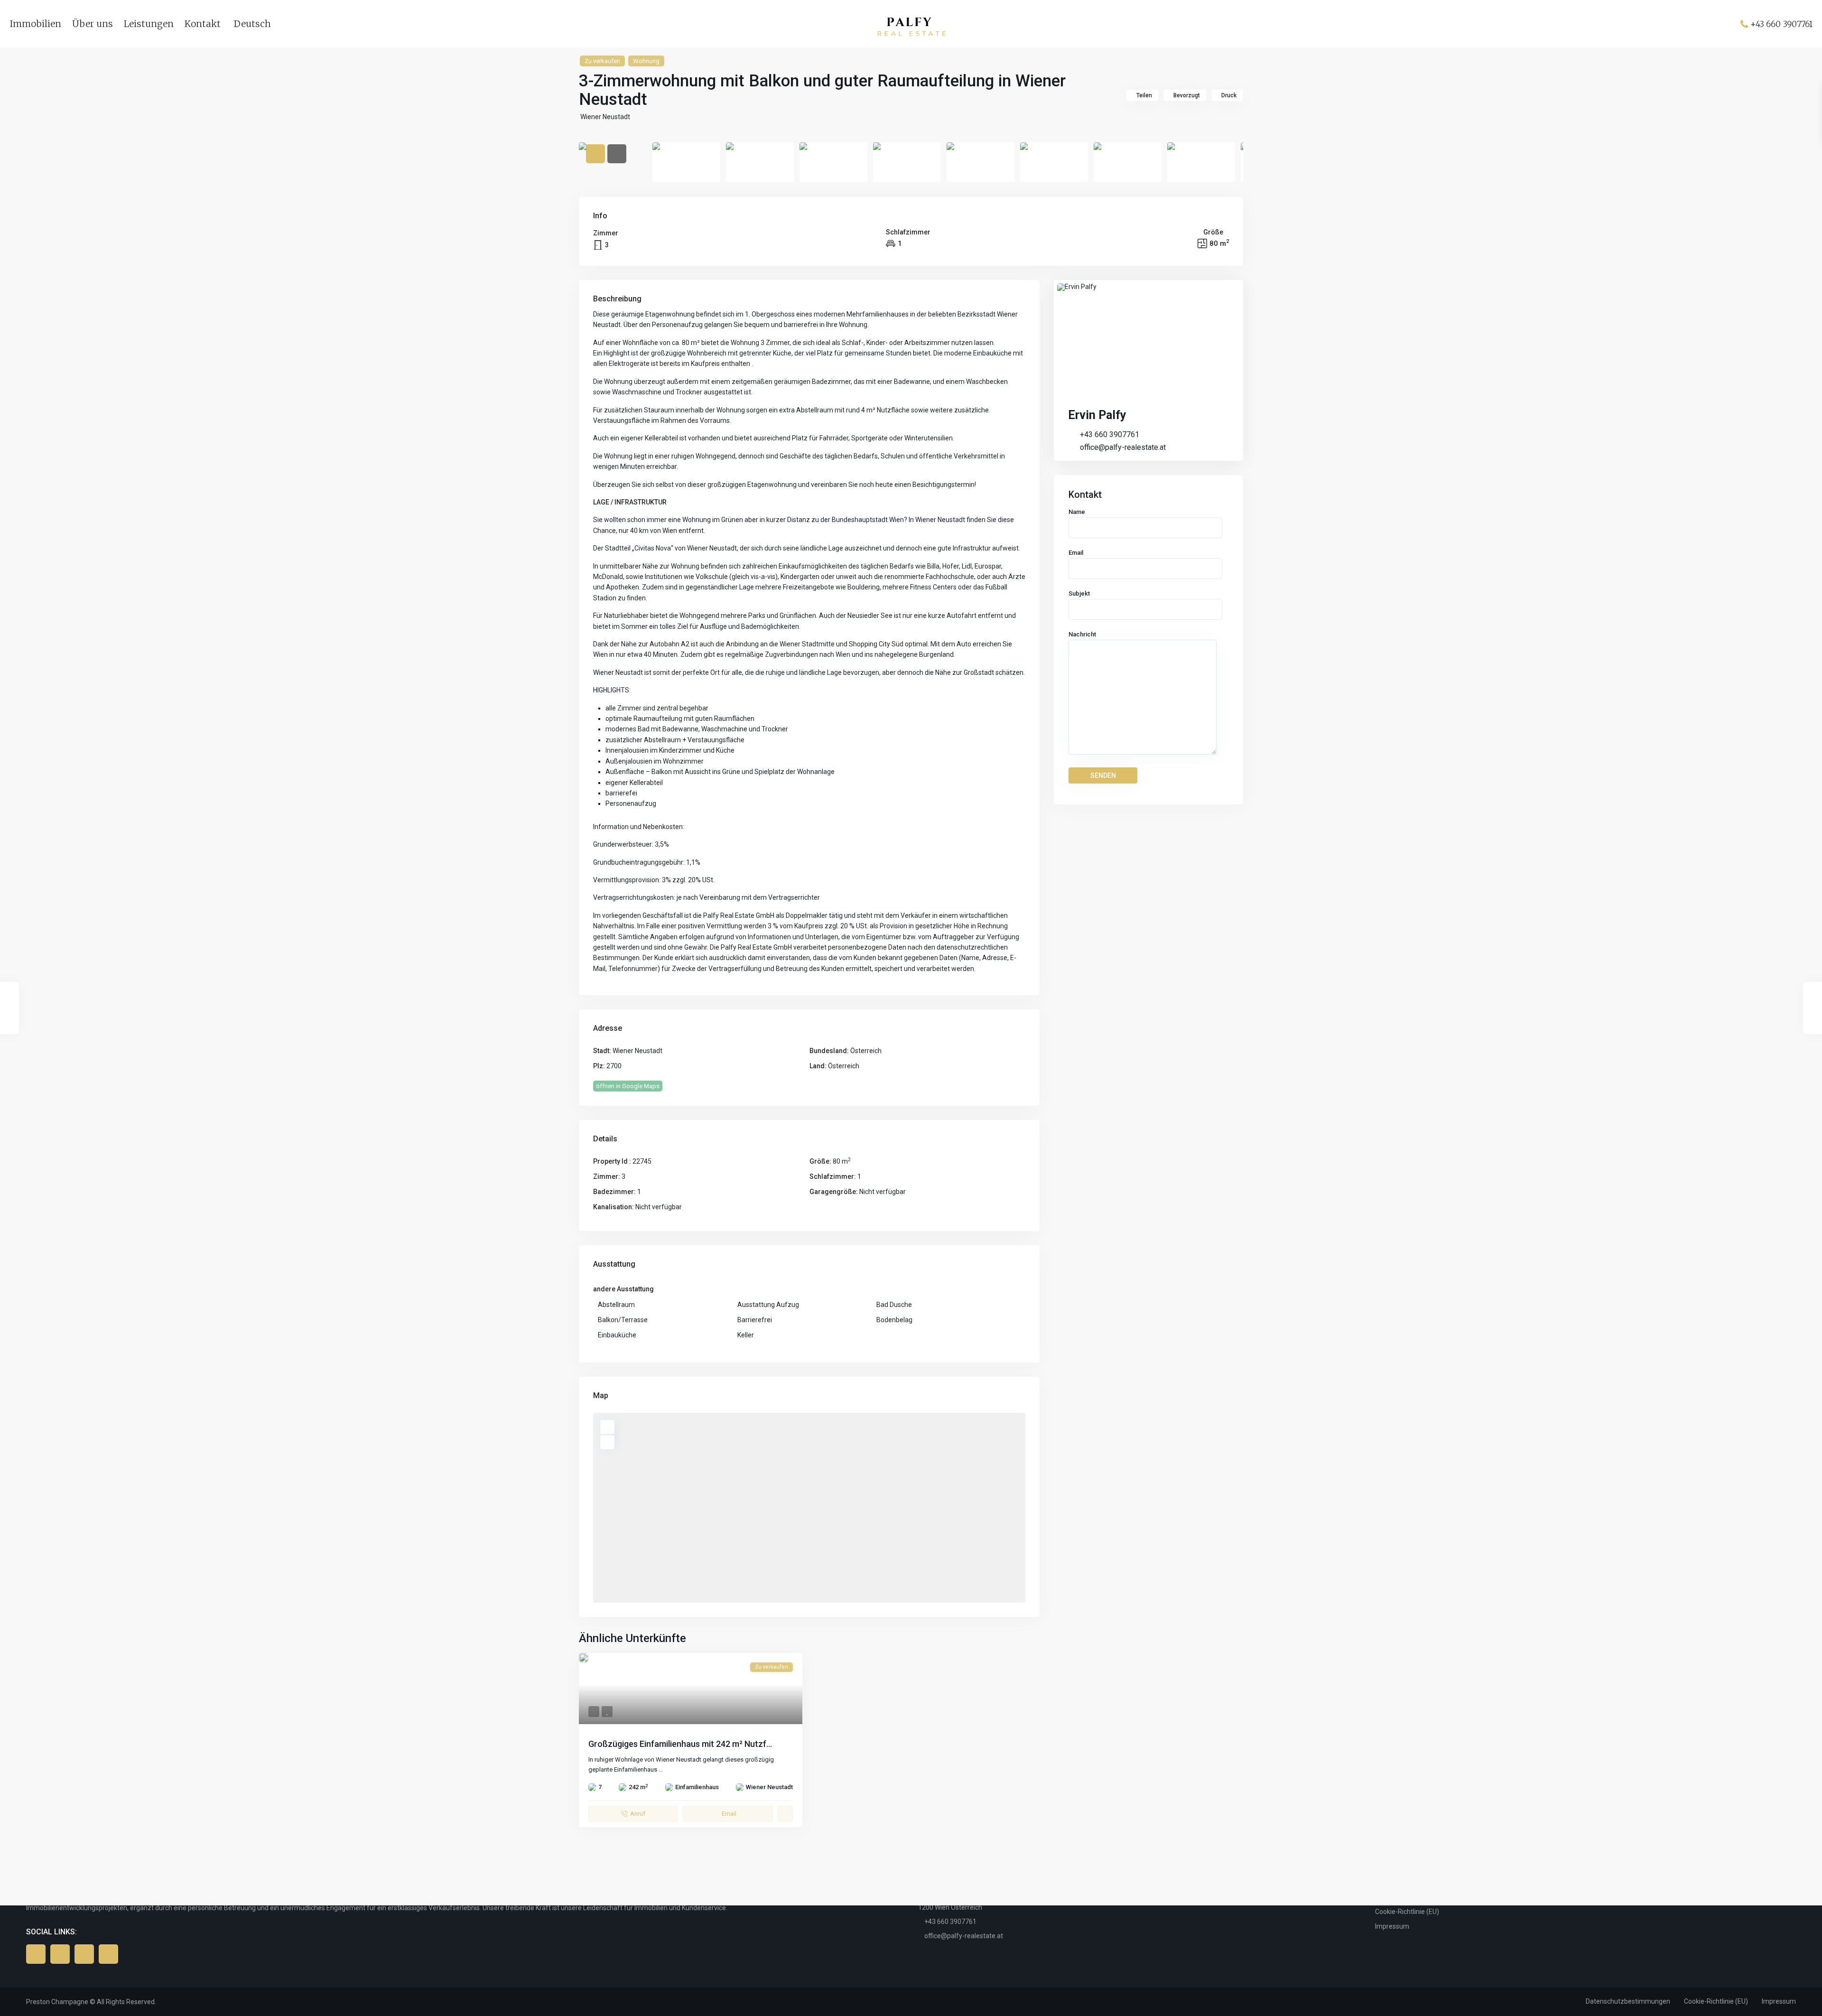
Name (1077, 512)
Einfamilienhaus (697, 1787)
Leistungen (149, 24)
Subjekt (1079, 593)
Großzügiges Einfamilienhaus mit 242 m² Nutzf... (680, 1744)
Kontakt (203, 24)
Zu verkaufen (602, 61)
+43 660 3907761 (1781, 24)
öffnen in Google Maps (628, 1086)
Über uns (93, 24)
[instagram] (108, 1954)
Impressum (1392, 1926)
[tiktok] (60, 1954)
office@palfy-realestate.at (1123, 447)
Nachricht (1082, 634)
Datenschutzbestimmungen (1628, 2001)
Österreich (866, 1051)
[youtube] (84, 1954)
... (661, 1769)
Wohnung (646, 61)
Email (1076, 553)
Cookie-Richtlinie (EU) (1407, 1912)
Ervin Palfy (1097, 415)
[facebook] (36, 1954)
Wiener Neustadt (605, 117)
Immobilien (35, 24)
